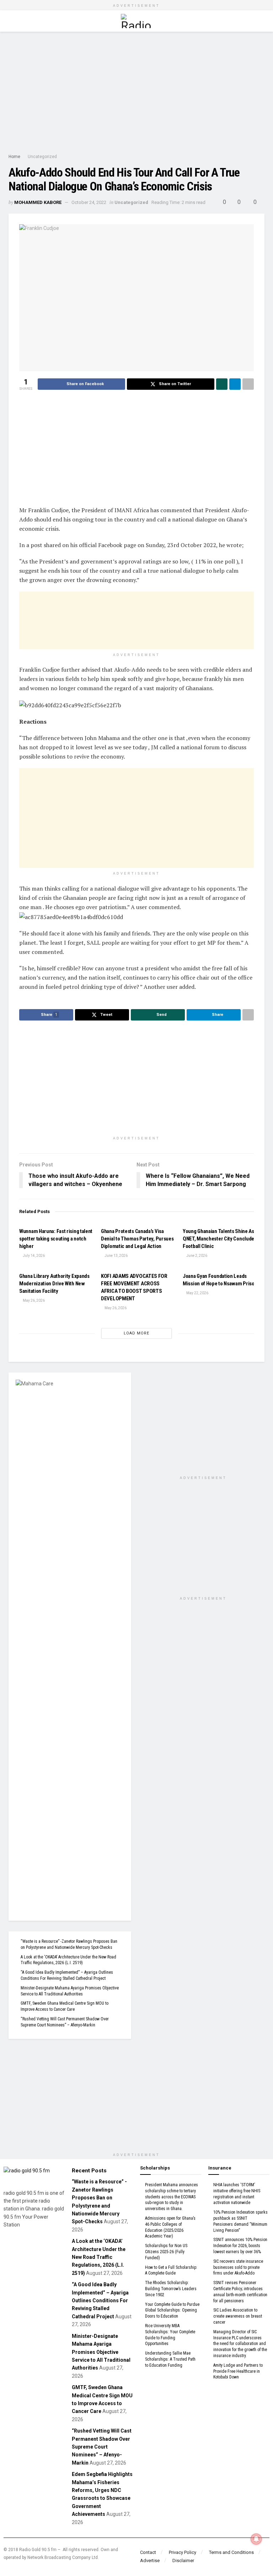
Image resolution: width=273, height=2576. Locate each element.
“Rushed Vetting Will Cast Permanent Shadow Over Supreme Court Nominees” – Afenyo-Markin (102, 2447)
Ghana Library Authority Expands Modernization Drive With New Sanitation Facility (54, 1284)
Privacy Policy (183, 2552)
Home (14, 157)
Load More (136, 1333)
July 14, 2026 (33, 1256)
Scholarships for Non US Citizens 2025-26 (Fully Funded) (166, 2252)
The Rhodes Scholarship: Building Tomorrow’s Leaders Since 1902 (171, 2289)
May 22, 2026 (197, 1293)
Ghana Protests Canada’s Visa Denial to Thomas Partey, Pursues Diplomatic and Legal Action (137, 1239)
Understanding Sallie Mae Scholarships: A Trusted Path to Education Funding (170, 2359)
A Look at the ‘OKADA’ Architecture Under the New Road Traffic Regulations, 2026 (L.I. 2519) (99, 2257)
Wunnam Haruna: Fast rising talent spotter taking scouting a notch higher (56, 1239)
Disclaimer (183, 2561)
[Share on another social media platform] (248, 384)
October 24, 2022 (89, 202)
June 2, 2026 (196, 1256)
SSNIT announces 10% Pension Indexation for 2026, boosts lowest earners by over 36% (240, 2246)
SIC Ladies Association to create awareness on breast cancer (238, 2316)
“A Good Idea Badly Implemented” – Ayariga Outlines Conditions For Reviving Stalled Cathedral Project (100, 2300)
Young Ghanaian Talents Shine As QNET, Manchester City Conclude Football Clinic (218, 1239)
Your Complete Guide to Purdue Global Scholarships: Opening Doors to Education (172, 2310)
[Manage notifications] (256, 2539)
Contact (148, 2552)
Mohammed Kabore (38, 202)
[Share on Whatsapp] (222, 384)
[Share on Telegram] (235, 384)
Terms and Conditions (231, 2552)
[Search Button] (261, 21)
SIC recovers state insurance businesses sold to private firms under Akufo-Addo (238, 2267)
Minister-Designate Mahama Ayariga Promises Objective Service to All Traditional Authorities (101, 2352)
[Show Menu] (12, 21)
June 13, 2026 (116, 1256)
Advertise (150, 2561)
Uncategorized (42, 157)
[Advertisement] (136, 92)
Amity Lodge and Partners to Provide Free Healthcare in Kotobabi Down (238, 2371)
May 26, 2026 (33, 1300)
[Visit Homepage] (136, 21)
